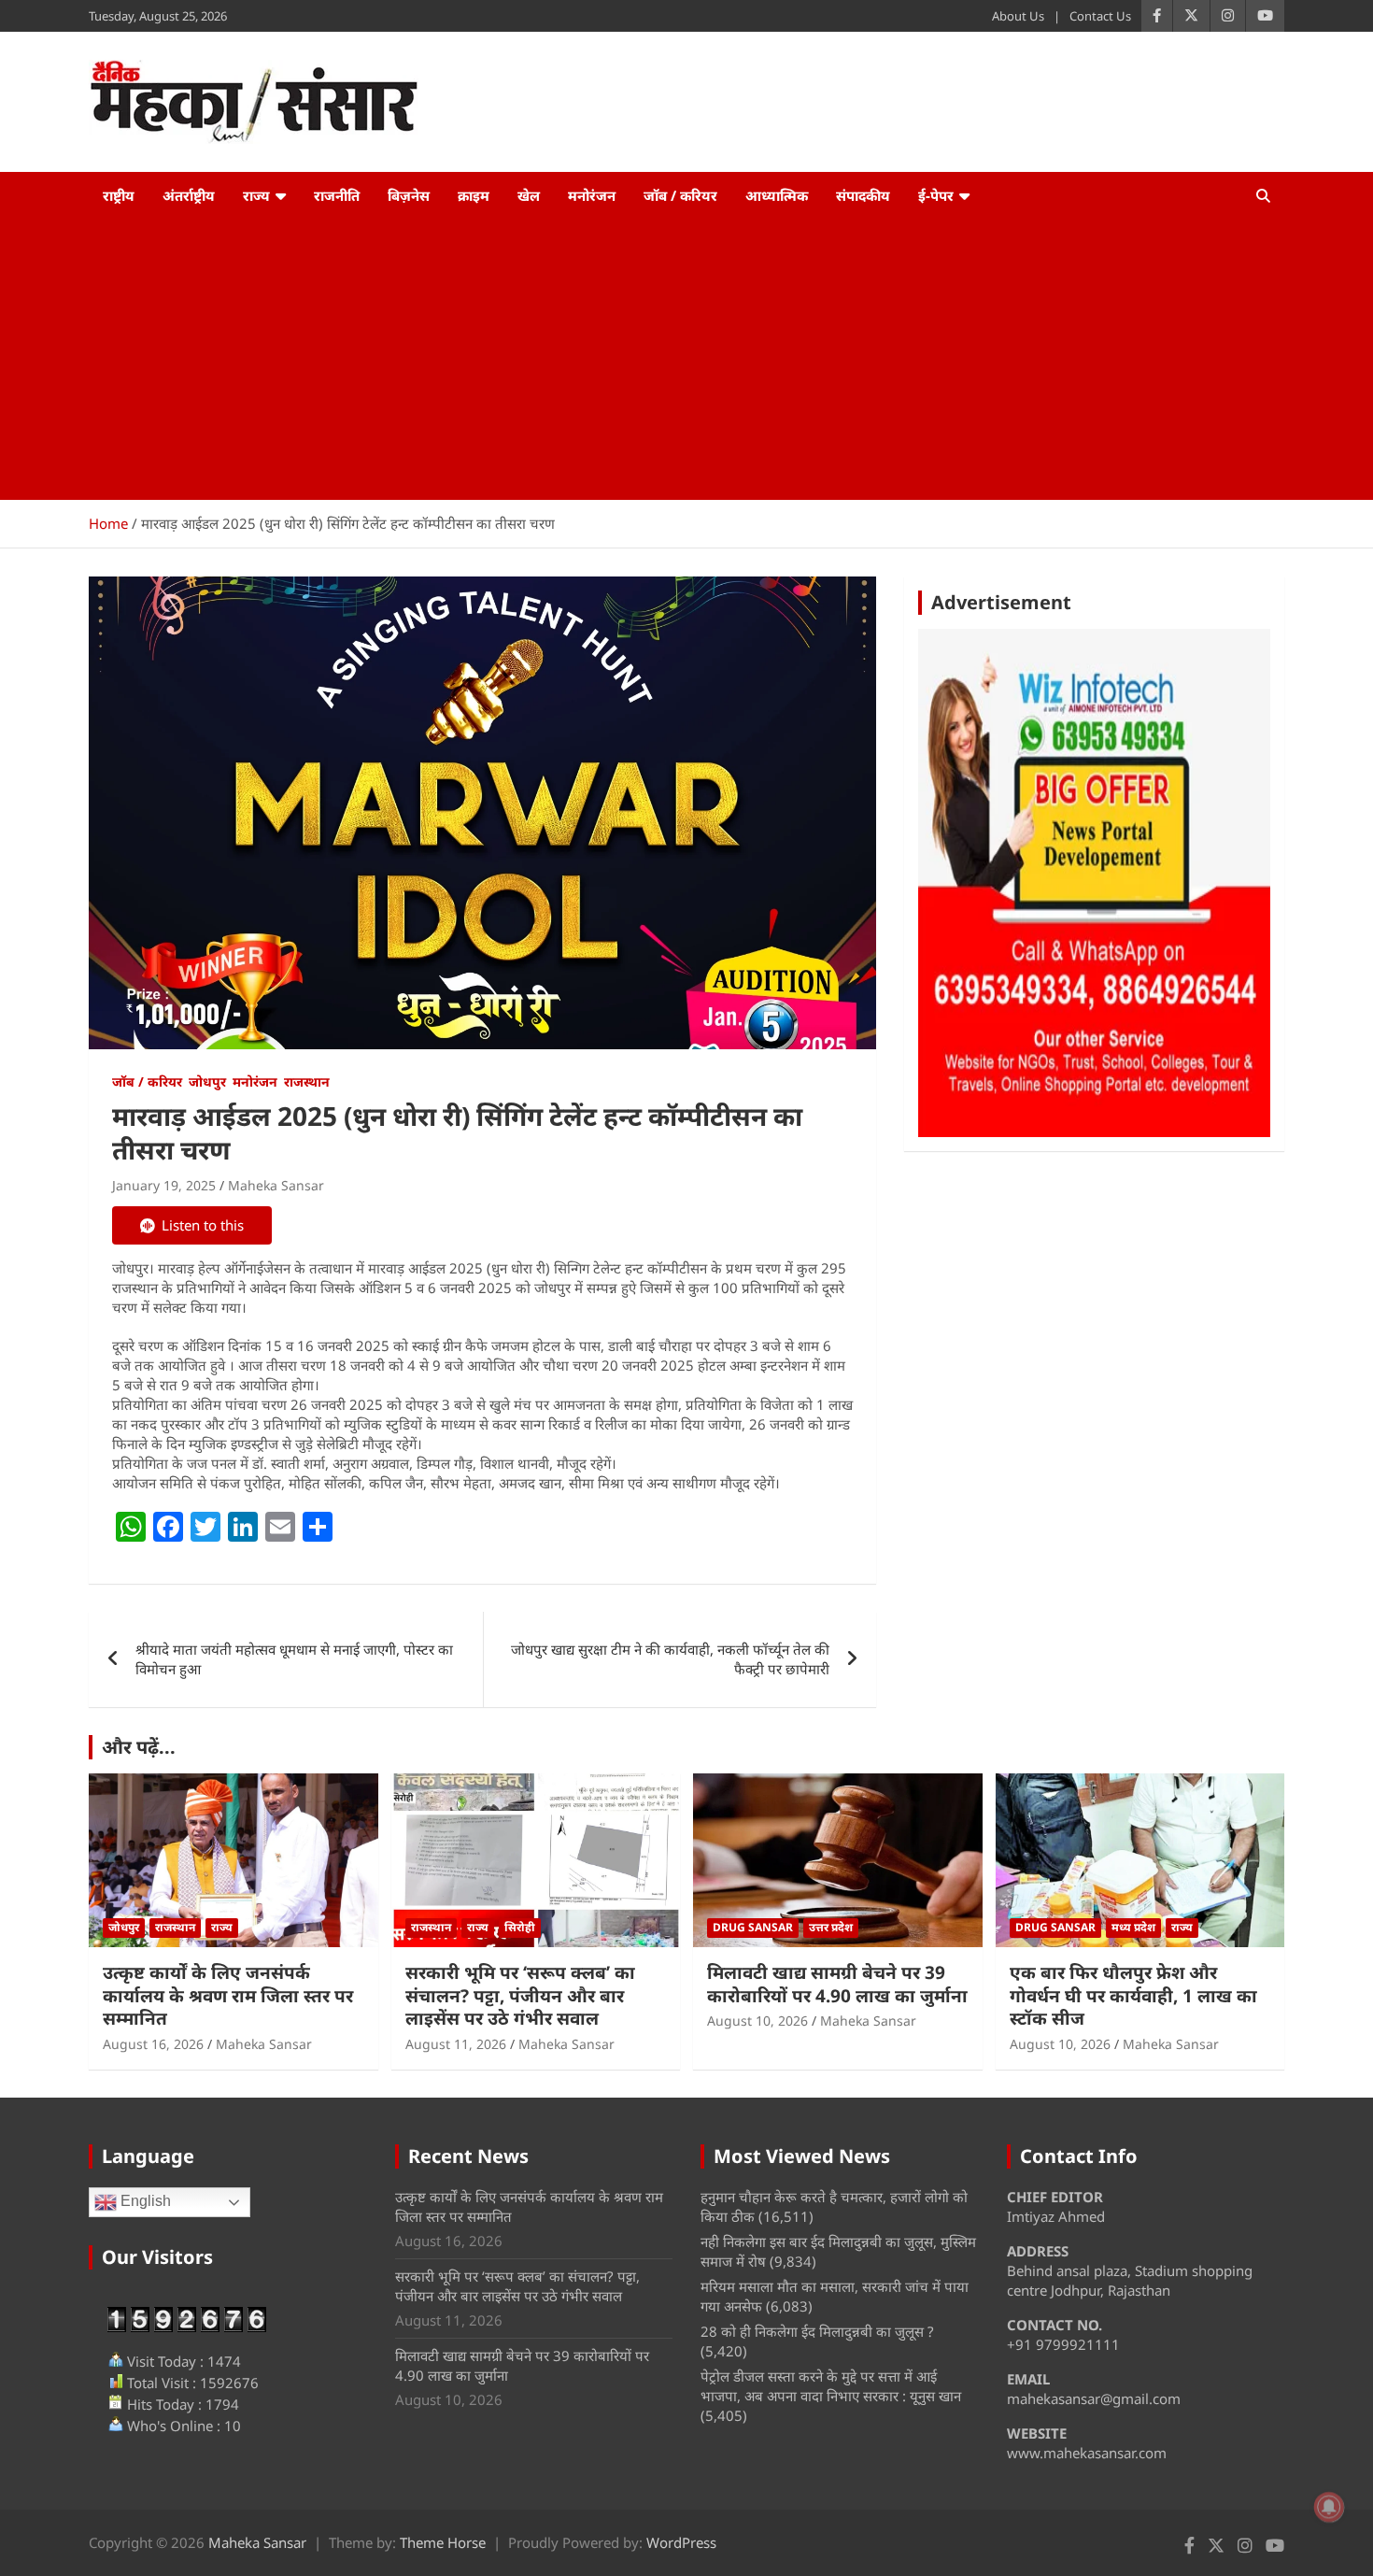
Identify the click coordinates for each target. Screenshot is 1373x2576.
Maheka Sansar (276, 1185)
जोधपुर (207, 1082)
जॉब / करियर (680, 195)
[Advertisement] (686, 360)
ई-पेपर (936, 195)
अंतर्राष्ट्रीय (189, 195)
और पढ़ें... (139, 1747)
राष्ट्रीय (119, 195)
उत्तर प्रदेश (831, 1927)
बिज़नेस (409, 195)
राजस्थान (307, 1082)
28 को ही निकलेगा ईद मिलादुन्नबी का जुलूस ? (817, 2331)
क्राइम (474, 195)
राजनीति (337, 195)
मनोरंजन (592, 195)
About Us (1018, 16)
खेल (529, 195)
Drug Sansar (753, 1927)
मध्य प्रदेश (1133, 1927)
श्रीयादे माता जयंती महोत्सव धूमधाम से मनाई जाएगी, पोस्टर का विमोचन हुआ (294, 1659)
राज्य (256, 195)
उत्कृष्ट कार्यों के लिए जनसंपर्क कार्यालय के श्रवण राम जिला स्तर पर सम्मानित (228, 1995)
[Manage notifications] (1329, 2507)
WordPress (681, 2542)
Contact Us (1100, 16)
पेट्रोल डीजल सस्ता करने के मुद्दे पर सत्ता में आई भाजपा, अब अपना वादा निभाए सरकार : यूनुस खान (831, 2386)
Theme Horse (443, 2542)
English (144, 2202)
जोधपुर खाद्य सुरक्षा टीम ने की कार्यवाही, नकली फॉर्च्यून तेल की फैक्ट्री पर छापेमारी (670, 1659)
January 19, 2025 (164, 1185)
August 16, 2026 (153, 2044)
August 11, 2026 (456, 2044)
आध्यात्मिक (777, 195)
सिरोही (520, 1927)
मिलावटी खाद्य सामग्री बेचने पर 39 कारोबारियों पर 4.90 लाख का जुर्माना (837, 1984)
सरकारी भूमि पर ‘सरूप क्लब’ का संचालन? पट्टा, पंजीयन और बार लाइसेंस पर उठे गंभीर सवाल (520, 1995)
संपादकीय (863, 195)
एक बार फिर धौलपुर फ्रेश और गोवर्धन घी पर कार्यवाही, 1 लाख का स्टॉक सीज (1133, 1995)
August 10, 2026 (757, 2021)
